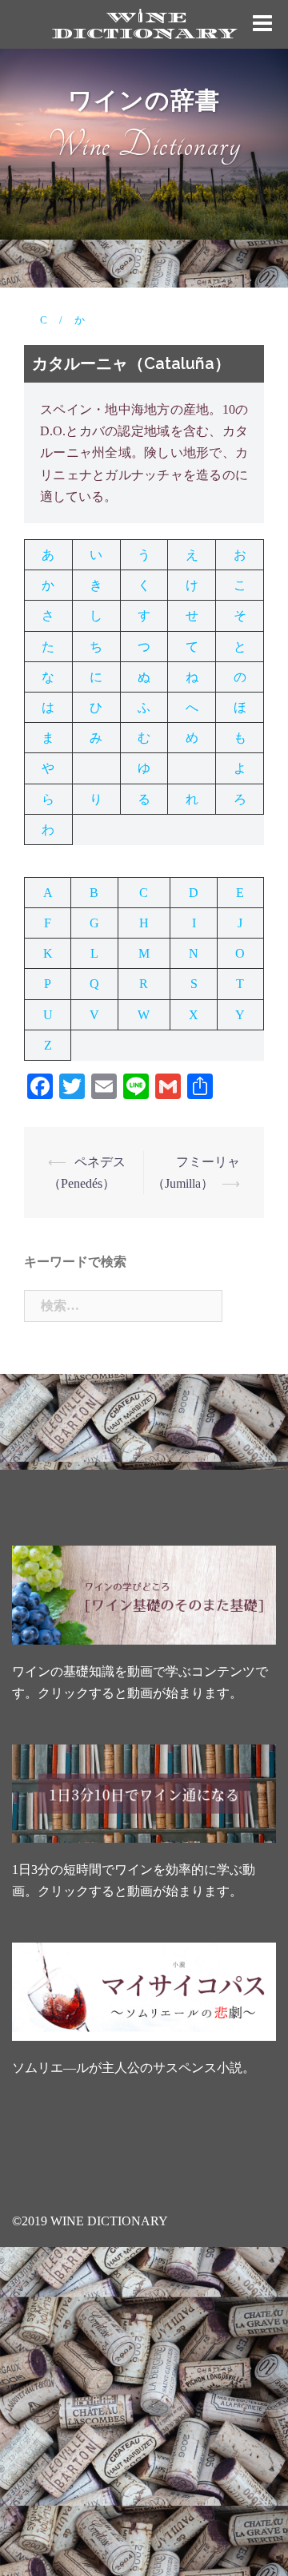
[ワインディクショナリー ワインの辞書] (144, 23)
